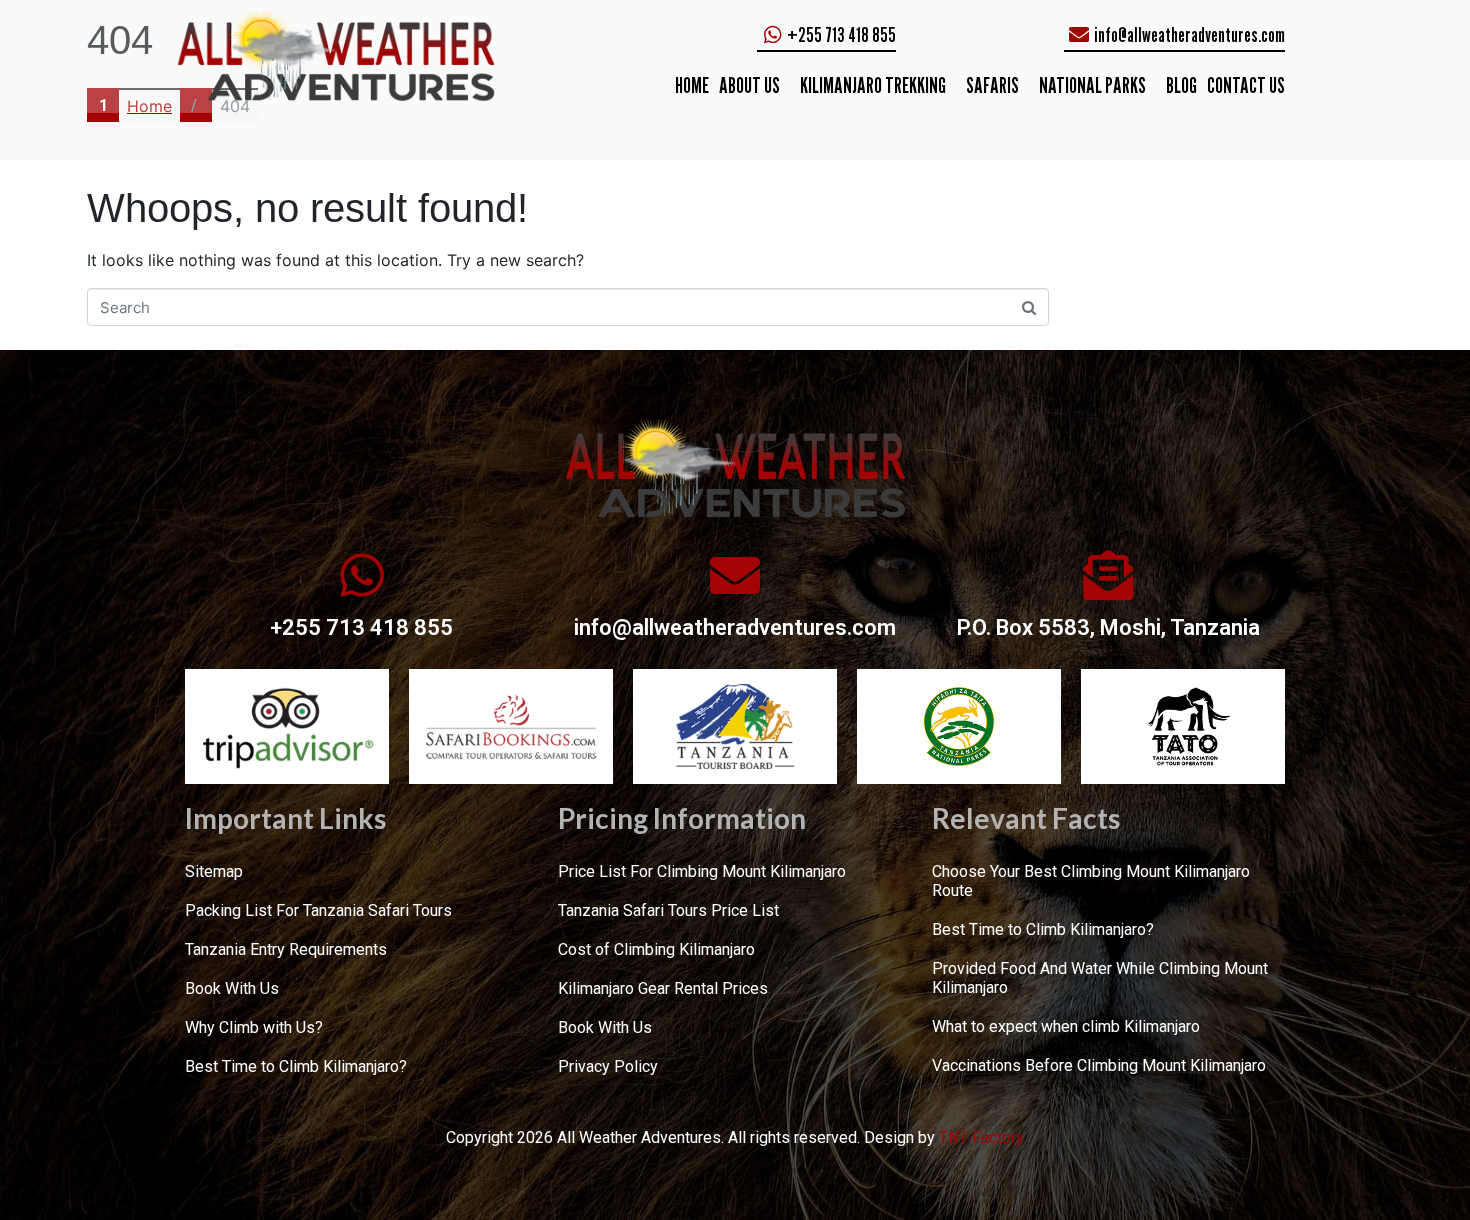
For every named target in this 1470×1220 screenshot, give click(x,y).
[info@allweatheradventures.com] (735, 575)
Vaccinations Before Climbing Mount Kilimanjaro (1099, 1065)
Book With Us (232, 988)
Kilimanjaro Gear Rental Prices (663, 988)
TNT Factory (981, 1137)
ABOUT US (749, 85)
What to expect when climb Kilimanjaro (1066, 1026)
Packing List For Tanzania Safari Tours (318, 910)
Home (692, 85)
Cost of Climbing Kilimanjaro (656, 949)
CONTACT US (1246, 85)
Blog (1181, 85)
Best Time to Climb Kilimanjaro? (296, 1066)
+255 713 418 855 (361, 627)
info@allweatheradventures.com (735, 627)
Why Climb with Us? (254, 1027)
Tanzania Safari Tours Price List (668, 910)
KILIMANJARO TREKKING (873, 85)
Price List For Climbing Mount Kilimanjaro (702, 871)
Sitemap (214, 871)
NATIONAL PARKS (1092, 85)
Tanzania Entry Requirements (286, 949)
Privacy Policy (608, 1066)
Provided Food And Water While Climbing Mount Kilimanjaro (1100, 978)
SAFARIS (992, 85)
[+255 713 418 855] (362, 575)
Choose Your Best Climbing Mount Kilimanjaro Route (1091, 881)
